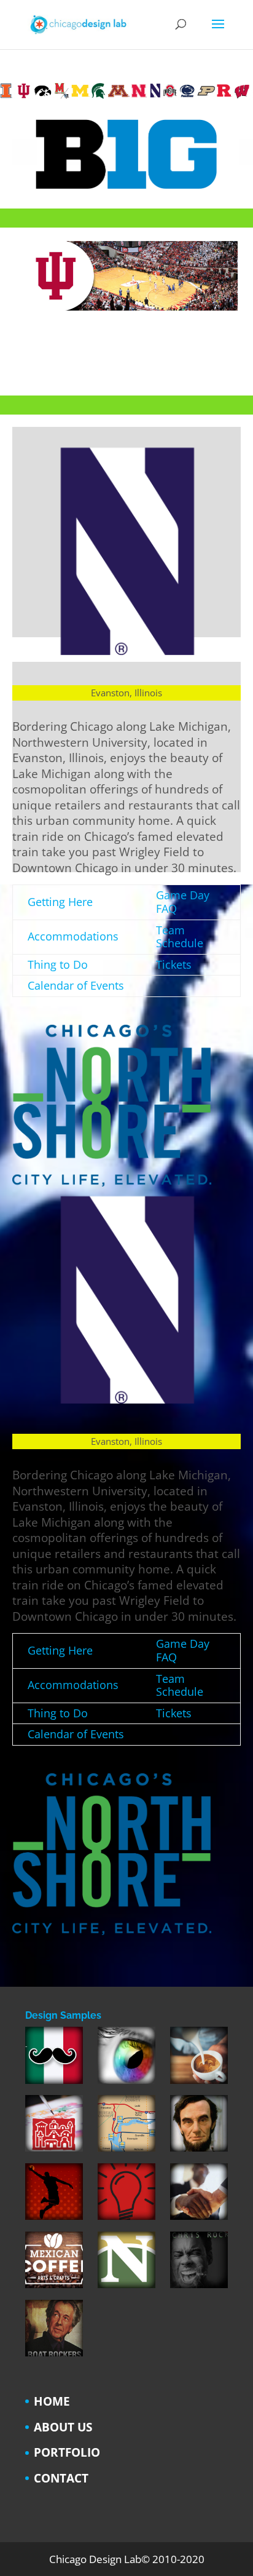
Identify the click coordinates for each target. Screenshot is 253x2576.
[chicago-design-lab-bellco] (199, 2263)
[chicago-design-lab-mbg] (199, 2058)
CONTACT (61, 2478)
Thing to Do (58, 964)
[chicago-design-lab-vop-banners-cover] (199, 2194)
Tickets (174, 964)
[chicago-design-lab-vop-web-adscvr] (54, 2331)
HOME (52, 2401)
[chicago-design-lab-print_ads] (54, 2126)
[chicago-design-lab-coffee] (54, 2263)
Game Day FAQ (183, 902)
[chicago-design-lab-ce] (126, 2058)
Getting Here (60, 902)
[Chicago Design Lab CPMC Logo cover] (126, 2194)
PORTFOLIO (67, 2452)
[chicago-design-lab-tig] (199, 2126)
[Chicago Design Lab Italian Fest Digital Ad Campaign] (54, 2058)
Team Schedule (180, 937)
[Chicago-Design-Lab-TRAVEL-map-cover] (126, 2126)
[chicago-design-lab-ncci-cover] (126, 2263)
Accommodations (73, 936)
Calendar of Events (76, 985)
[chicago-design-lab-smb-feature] (54, 2194)
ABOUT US (63, 2427)
